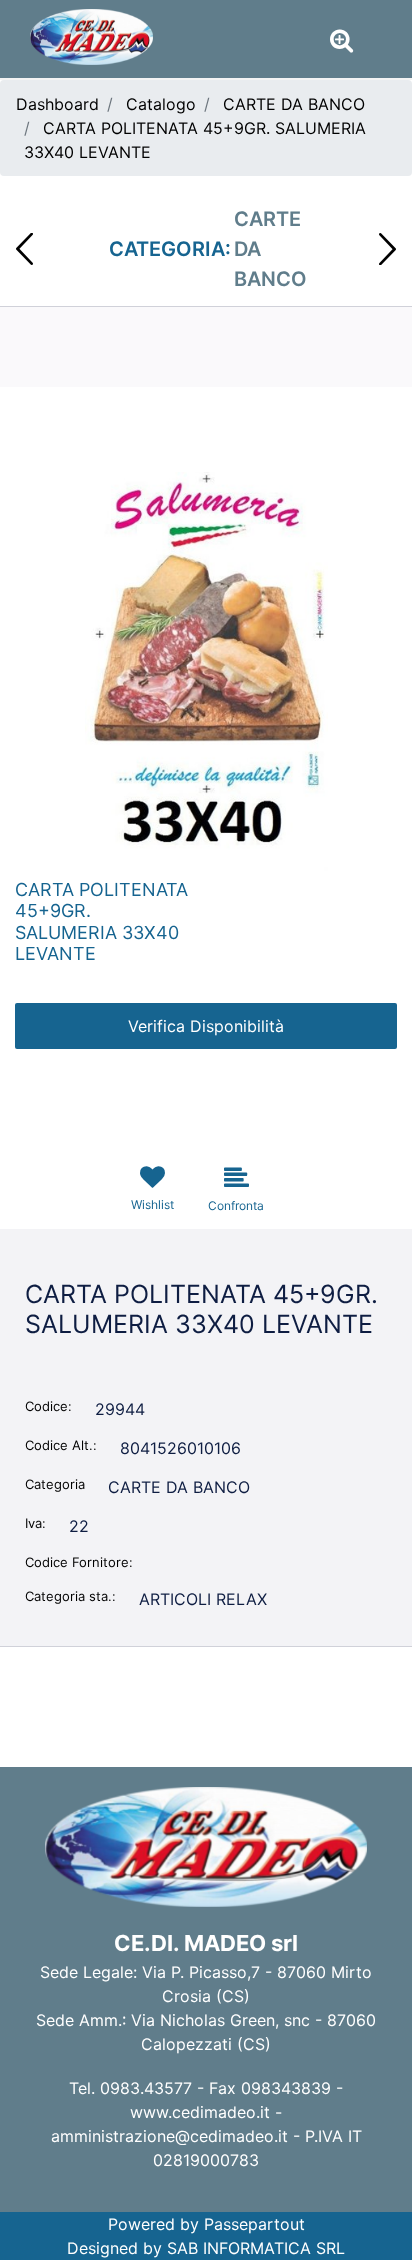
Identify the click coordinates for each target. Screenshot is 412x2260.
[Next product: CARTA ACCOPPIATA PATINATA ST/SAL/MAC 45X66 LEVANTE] (387, 249)
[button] (206, 670)
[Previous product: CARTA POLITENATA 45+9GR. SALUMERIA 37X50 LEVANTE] (24, 249)
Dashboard (57, 104)
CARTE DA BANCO (294, 104)
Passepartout (254, 2224)
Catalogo (161, 104)
